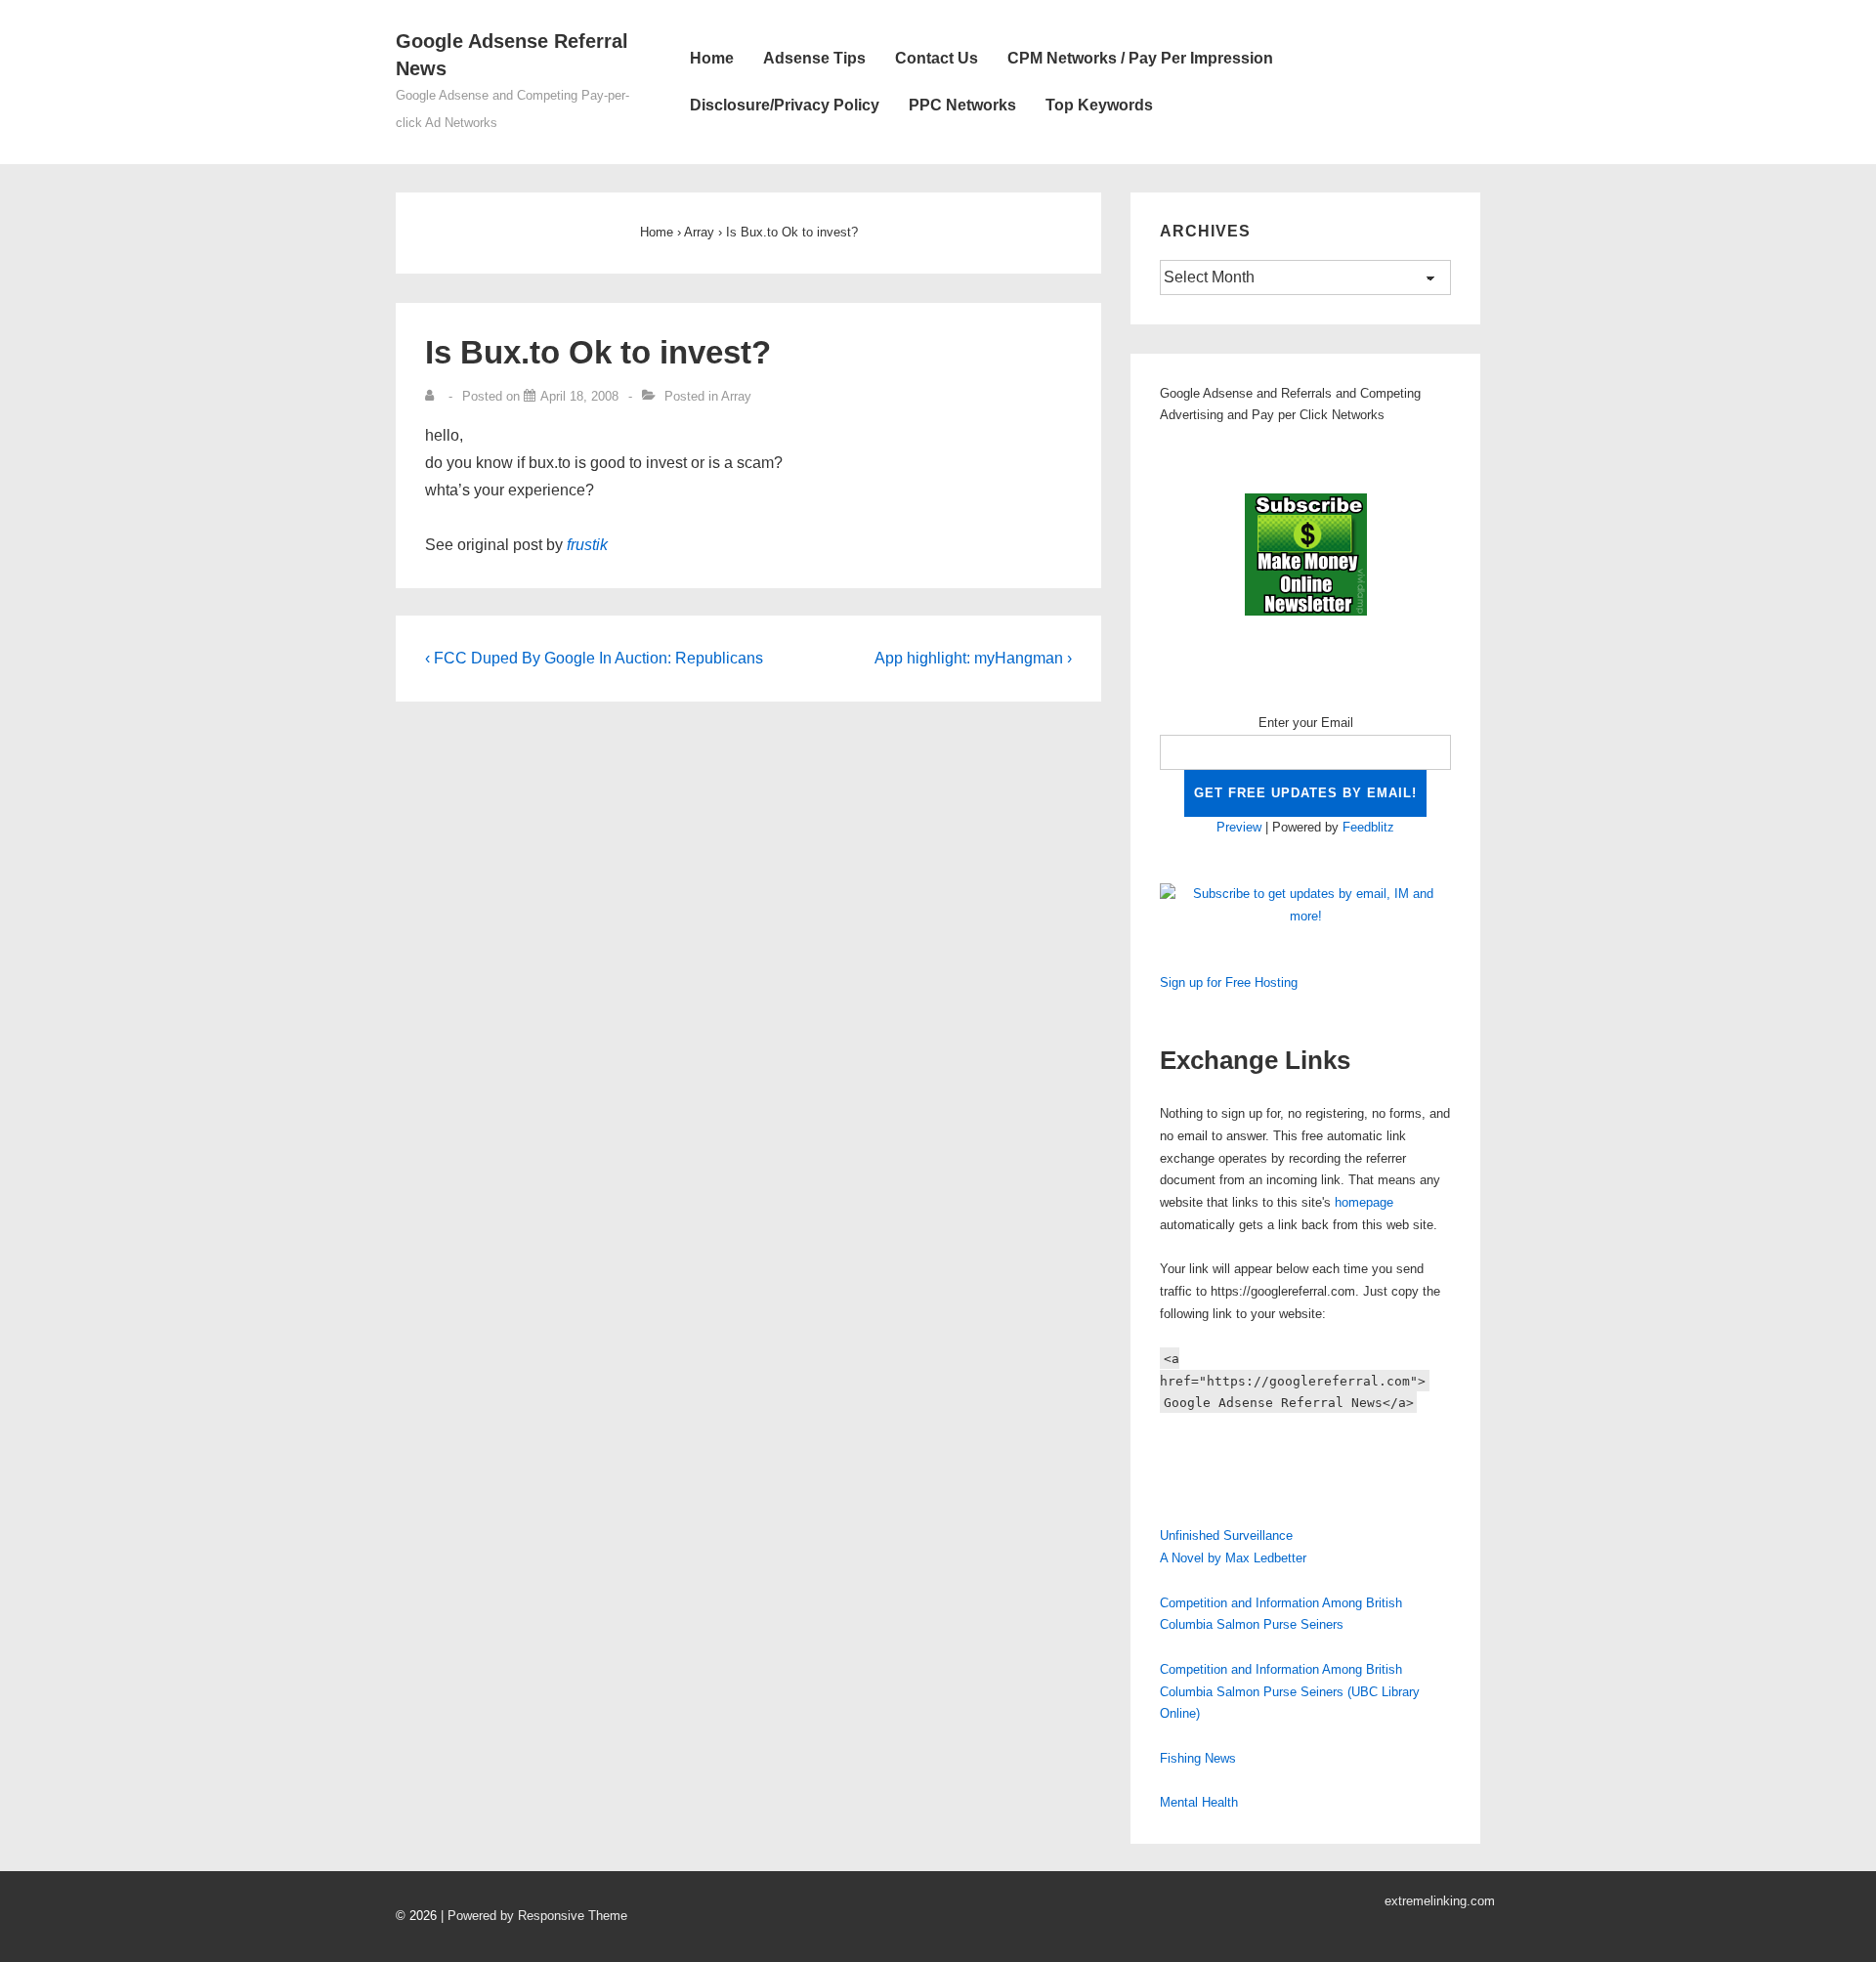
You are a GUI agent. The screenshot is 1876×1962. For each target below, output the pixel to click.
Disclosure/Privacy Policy (785, 105)
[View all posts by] (434, 396)
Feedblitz (1368, 827)
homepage (1364, 1202)
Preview (1239, 827)
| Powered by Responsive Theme (534, 1916)
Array (736, 396)
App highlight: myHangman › (973, 658)
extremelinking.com (1440, 1901)
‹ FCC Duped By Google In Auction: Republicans (594, 658)
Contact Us (937, 58)
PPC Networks (962, 105)
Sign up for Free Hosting (1229, 982)
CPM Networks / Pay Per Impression (1140, 58)
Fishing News (1198, 1758)
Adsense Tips (814, 58)
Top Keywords (1099, 105)
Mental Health (1199, 1802)
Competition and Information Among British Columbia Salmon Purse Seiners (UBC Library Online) (1290, 1692)
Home (712, 58)
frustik (587, 545)
